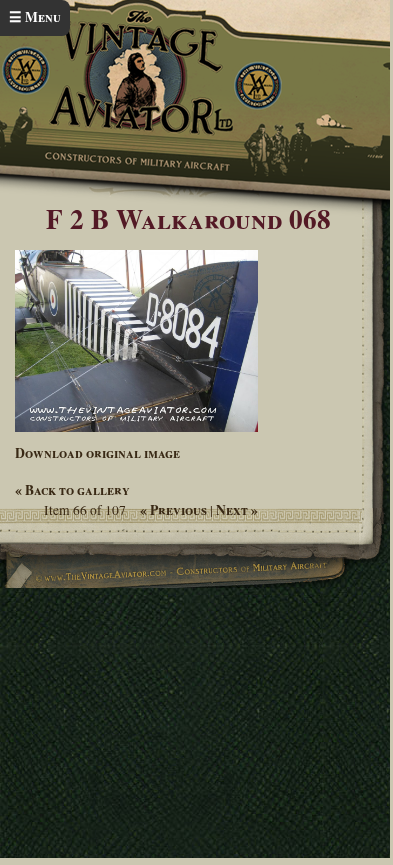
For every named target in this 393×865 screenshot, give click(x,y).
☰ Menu (35, 17)
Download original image (97, 453)
